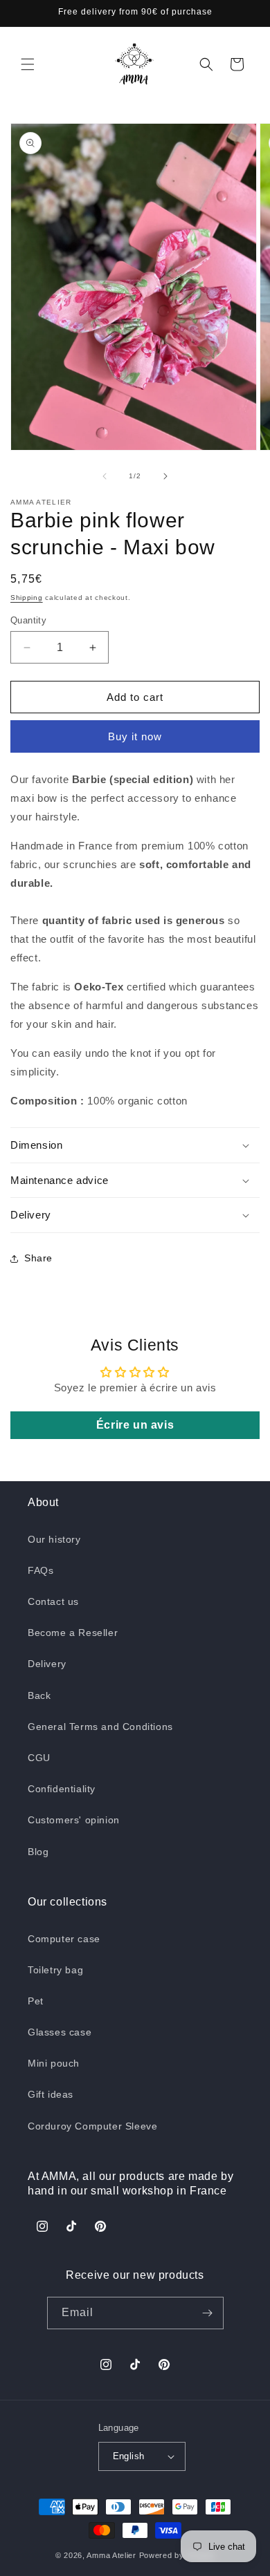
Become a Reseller (73, 1633)
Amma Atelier (111, 2555)
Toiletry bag (55, 1970)
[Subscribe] (208, 2313)
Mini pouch (54, 2063)
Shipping (27, 598)
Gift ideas (51, 2094)
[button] (28, 64)
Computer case (64, 1939)
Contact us (53, 1601)
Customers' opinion (74, 1820)
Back (39, 1695)
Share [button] (38, 1258)
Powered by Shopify (177, 2555)
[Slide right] (165, 476)
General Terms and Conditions (100, 1727)
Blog (38, 1852)
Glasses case (60, 2032)
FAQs (40, 1570)
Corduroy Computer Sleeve (92, 2126)
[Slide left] (105, 476)
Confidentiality (62, 1789)
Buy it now (135, 736)
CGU (39, 1758)
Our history (54, 1539)
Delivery (47, 1664)
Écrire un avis (135, 1425)
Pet (36, 2001)
